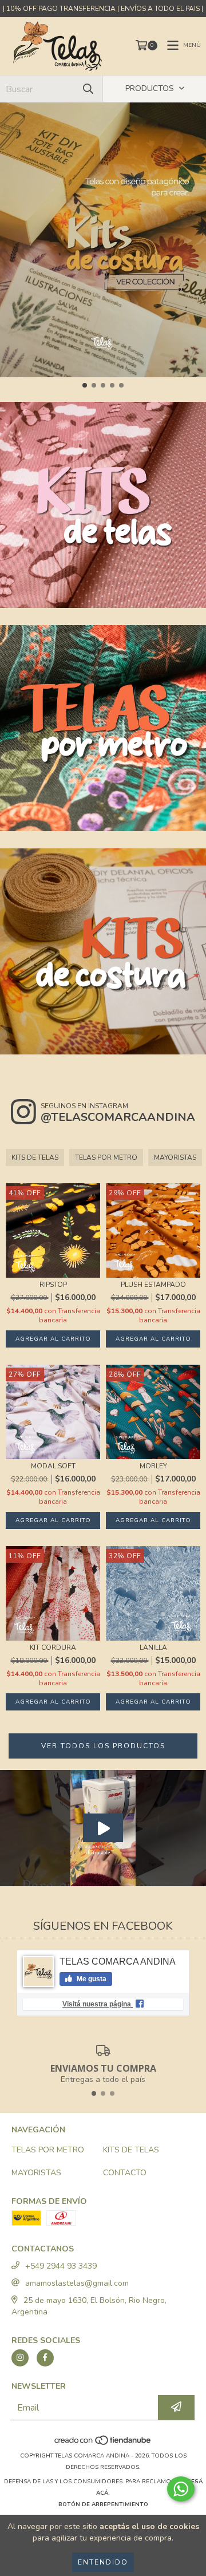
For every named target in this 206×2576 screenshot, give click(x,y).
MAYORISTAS (175, 1157)
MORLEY (153, 1466)
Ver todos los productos (103, 1746)
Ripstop (53, 1285)
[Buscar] (88, 89)
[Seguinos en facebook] (45, 2358)
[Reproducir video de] (103, 1828)
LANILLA (153, 1648)
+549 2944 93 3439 (61, 2266)
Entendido (103, 2562)
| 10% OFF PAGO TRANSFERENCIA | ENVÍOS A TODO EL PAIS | (103, 9)
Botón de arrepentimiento (103, 2504)
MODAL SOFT (53, 1466)
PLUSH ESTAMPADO (153, 1285)
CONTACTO (125, 2173)
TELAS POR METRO (106, 1157)
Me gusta (91, 1979)
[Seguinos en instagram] (20, 2358)
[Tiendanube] (103, 2444)
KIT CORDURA (53, 1648)
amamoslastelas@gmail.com (77, 2283)
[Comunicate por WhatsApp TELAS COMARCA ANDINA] (181, 2489)
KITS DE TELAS (35, 1157)
